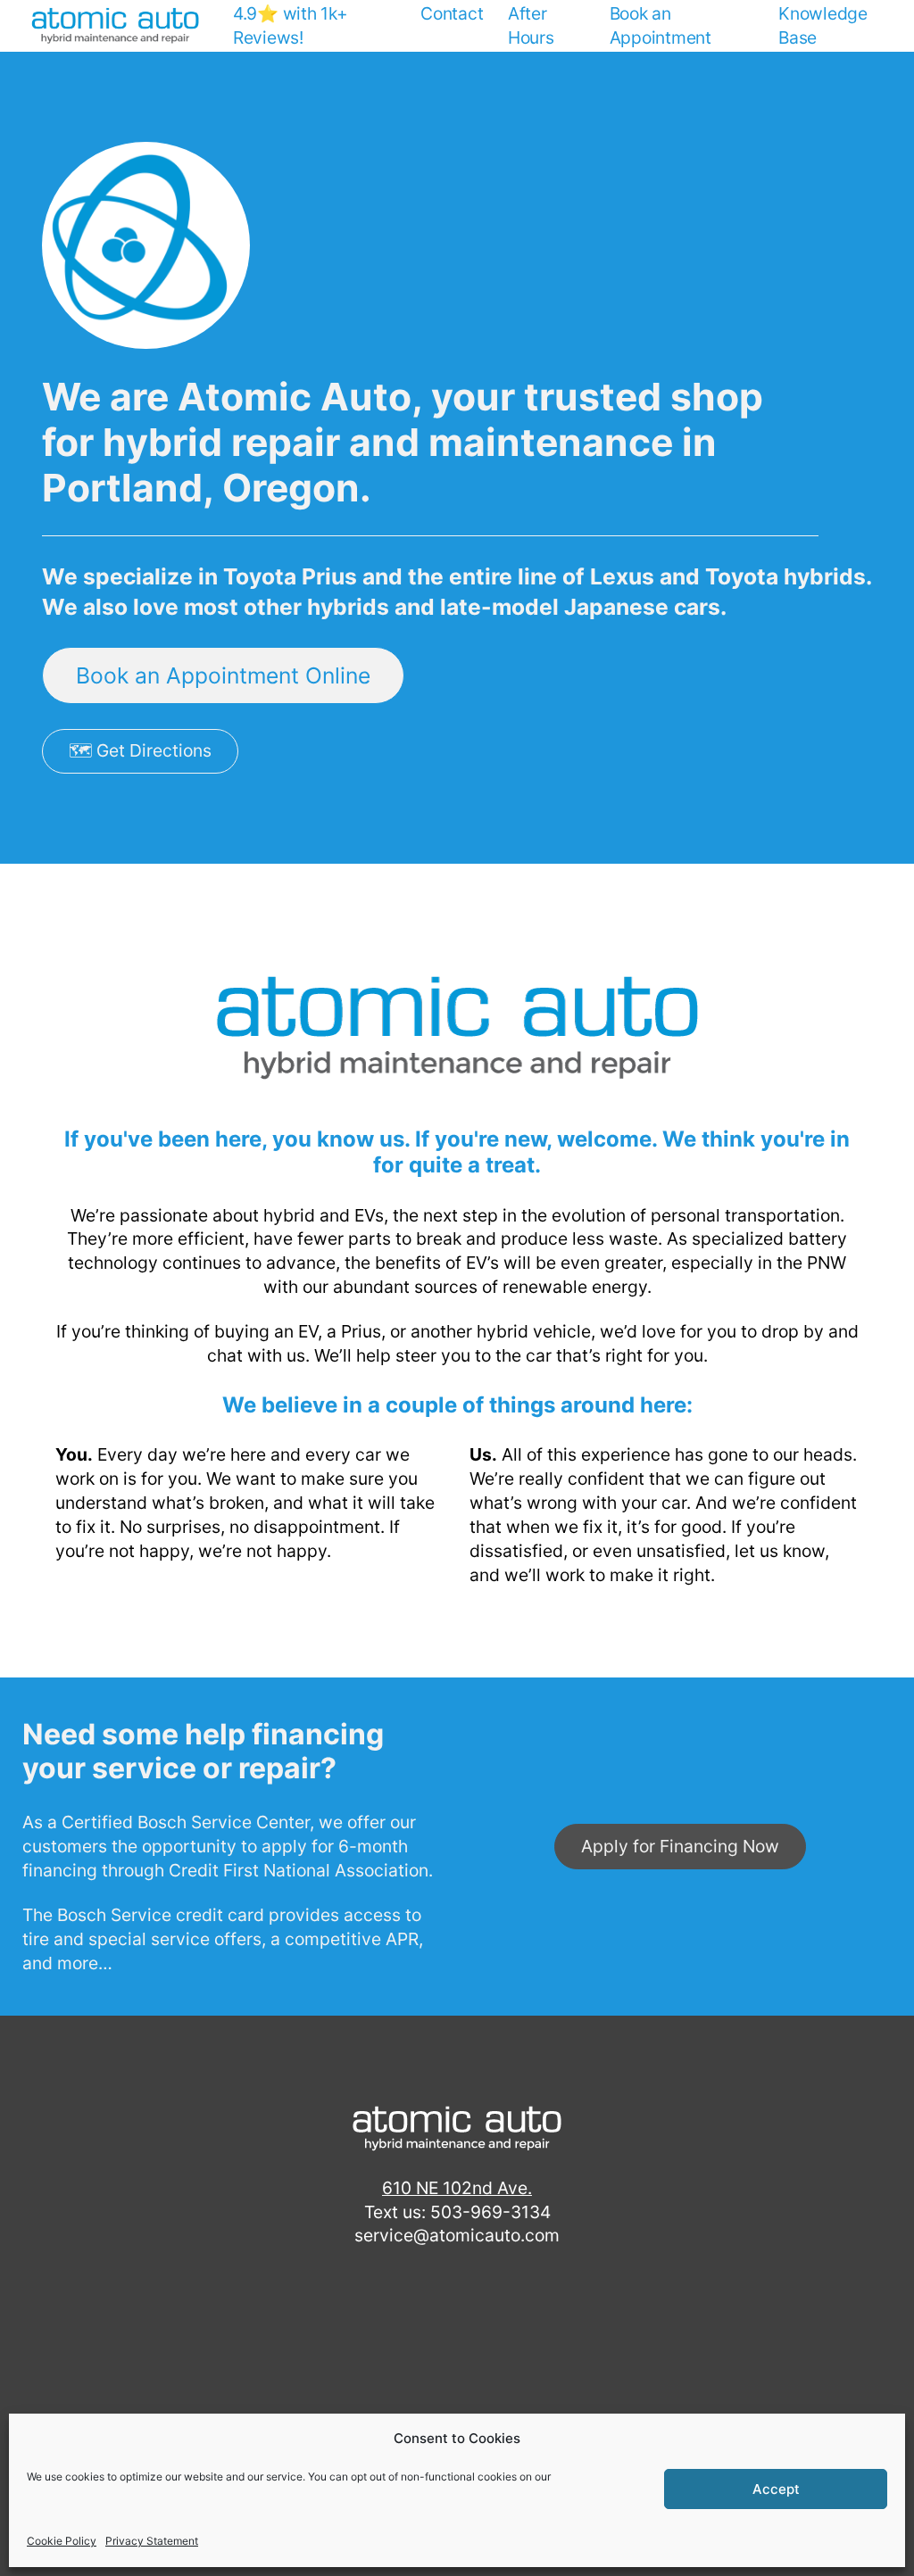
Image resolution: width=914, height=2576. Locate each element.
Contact (452, 13)
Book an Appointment (661, 25)
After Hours (531, 25)
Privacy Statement (152, 2541)
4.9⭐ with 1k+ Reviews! (291, 25)
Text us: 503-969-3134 (457, 2212)
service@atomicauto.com (457, 2235)
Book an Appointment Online (223, 675)
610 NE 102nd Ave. (457, 2188)
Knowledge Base (823, 25)
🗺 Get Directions (140, 750)
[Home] (115, 26)
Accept (776, 2489)
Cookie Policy (62, 2541)
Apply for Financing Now (680, 1846)
